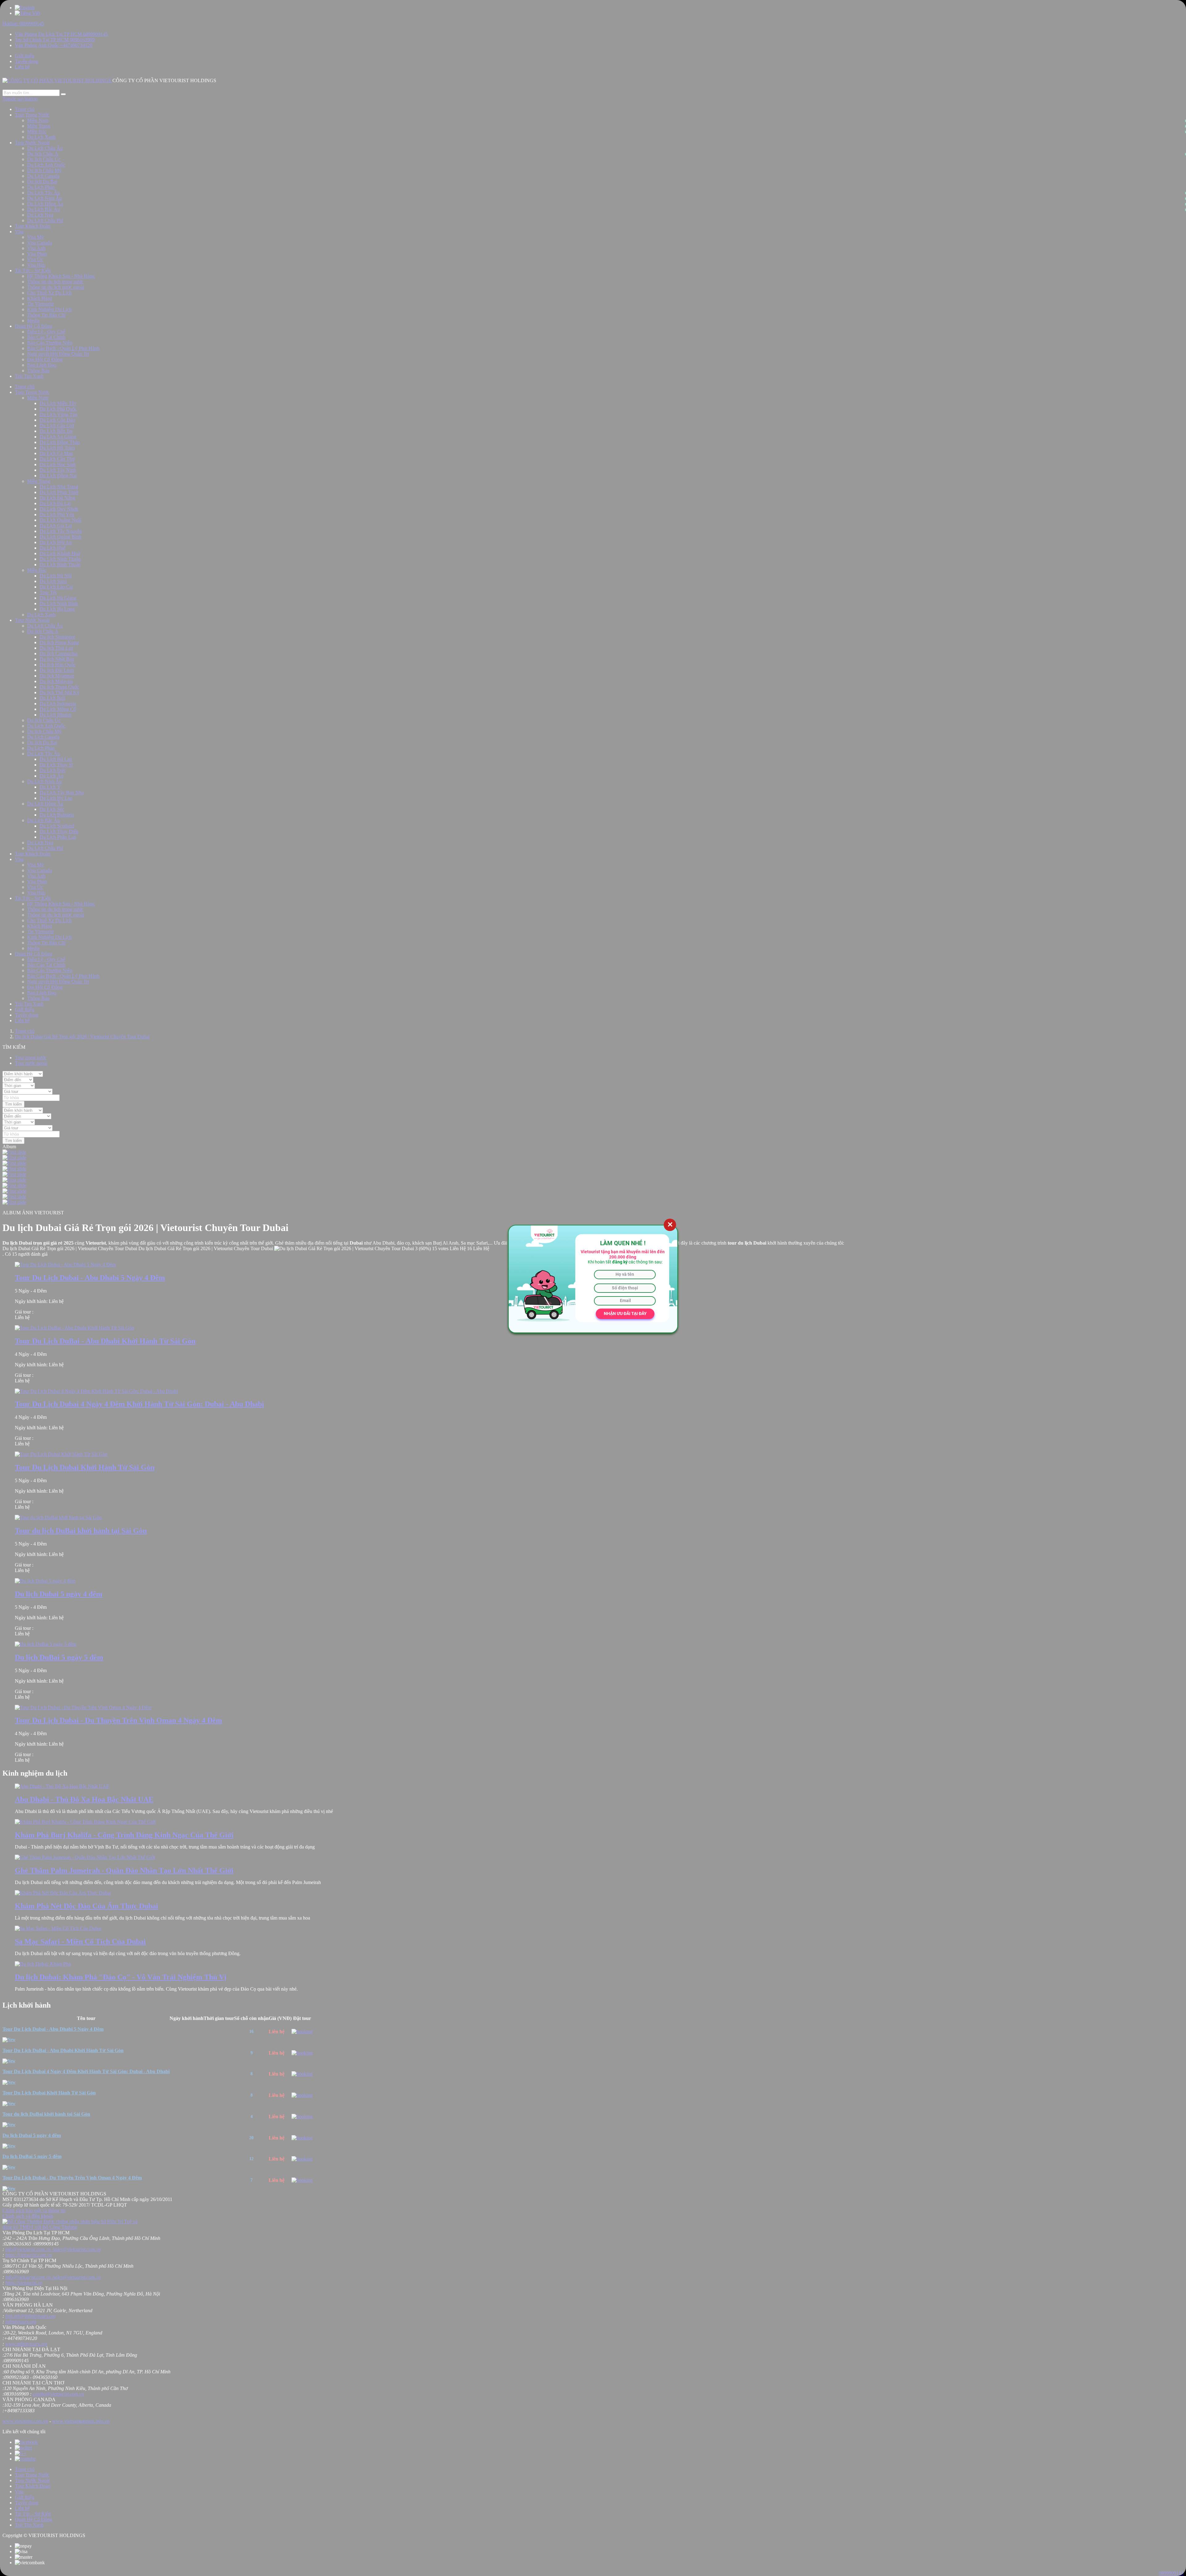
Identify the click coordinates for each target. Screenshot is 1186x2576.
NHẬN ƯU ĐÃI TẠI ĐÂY (625, 1313)
